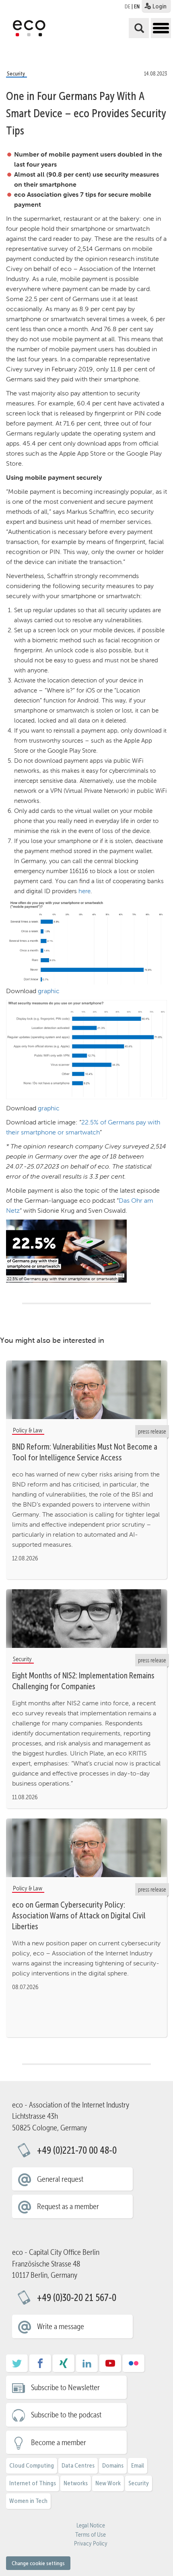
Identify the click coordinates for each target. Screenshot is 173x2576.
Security (139, 2483)
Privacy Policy (91, 2543)
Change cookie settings (38, 2563)
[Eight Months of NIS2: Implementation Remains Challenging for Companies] (86, 1619)
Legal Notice (91, 2525)
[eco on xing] (64, 2366)
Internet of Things (33, 2483)
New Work (108, 2483)
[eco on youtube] (110, 2366)
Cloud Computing (32, 2465)
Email (138, 2465)
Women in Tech (28, 2501)
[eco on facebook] (40, 2366)
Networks (76, 2483)
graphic (49, 991)
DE (128, 6)
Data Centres (78, 2465)
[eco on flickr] (134, 2366)
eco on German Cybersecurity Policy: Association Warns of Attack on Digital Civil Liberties (79, 1916)
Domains (113, 2465)
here (84, 891)
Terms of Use (91, 2535)
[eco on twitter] (17, 2366)
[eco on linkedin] (87, 2366)
